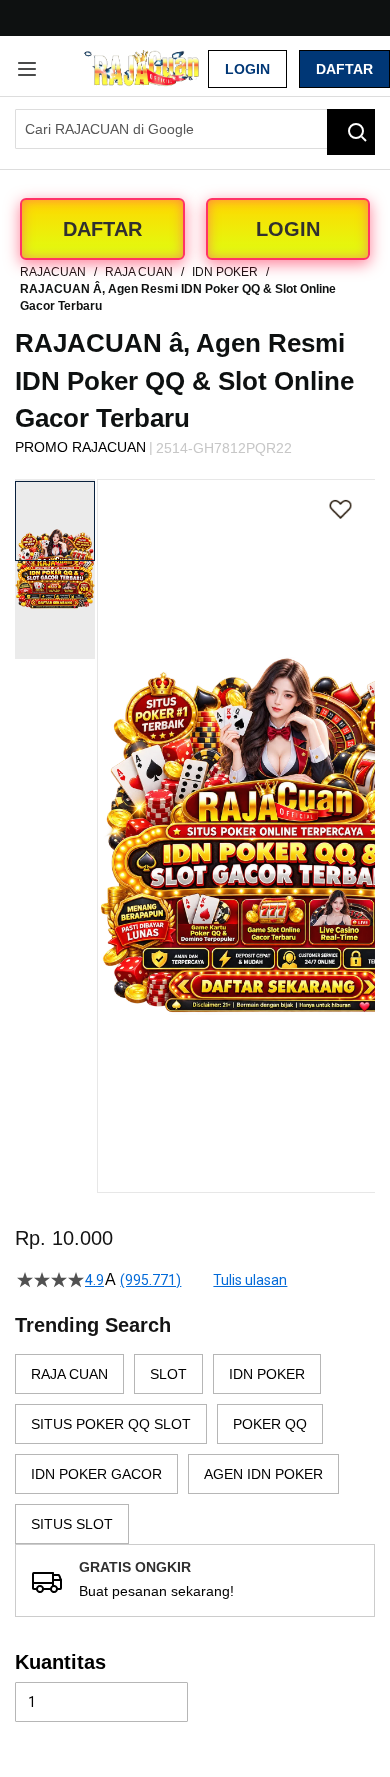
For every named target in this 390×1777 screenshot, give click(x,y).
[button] (110, 777)
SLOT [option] (168, 1374)
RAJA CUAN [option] (69, 1374)
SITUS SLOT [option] (72, 1524)
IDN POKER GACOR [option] (96, 1474)
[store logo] (146, 68)
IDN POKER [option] (267, 1374)
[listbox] (195, 1449)
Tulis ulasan (250, 1280)
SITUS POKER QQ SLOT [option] (111, 1424)
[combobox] (195, 129)
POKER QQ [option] (270, 1424)
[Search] (351, 132)
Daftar (344, 69)
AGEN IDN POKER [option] (263, 1474)
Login (247, 69)
